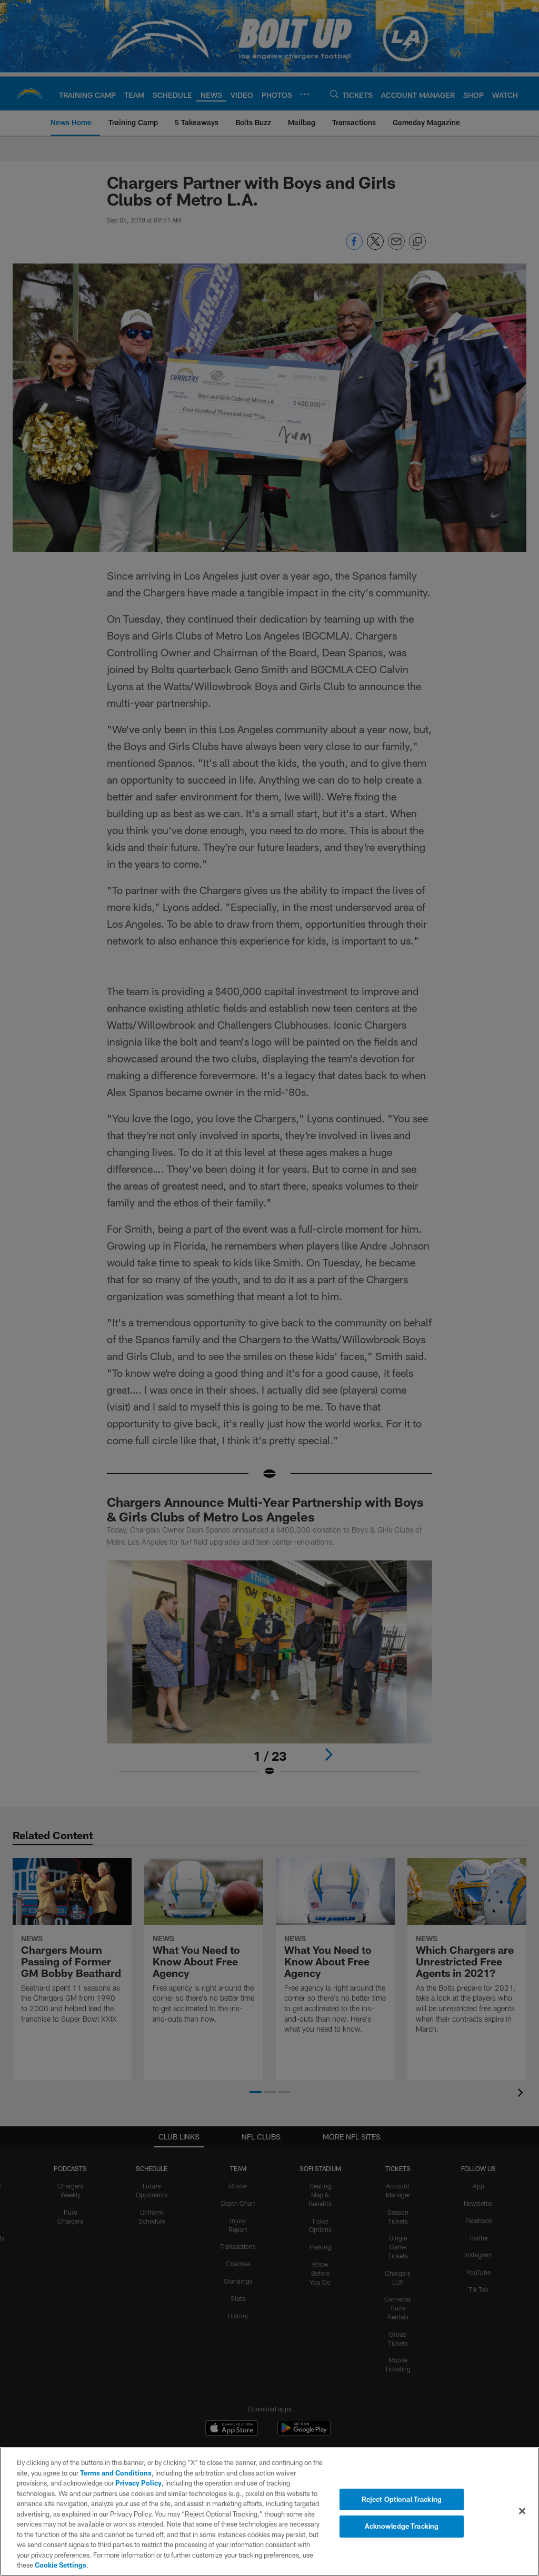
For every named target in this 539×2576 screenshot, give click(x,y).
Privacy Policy (138, 2483)
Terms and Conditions (116, 2473)
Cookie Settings (61, 2565)
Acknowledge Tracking (402, 2526)
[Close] (522, 2511)
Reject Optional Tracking (402, 2499)
